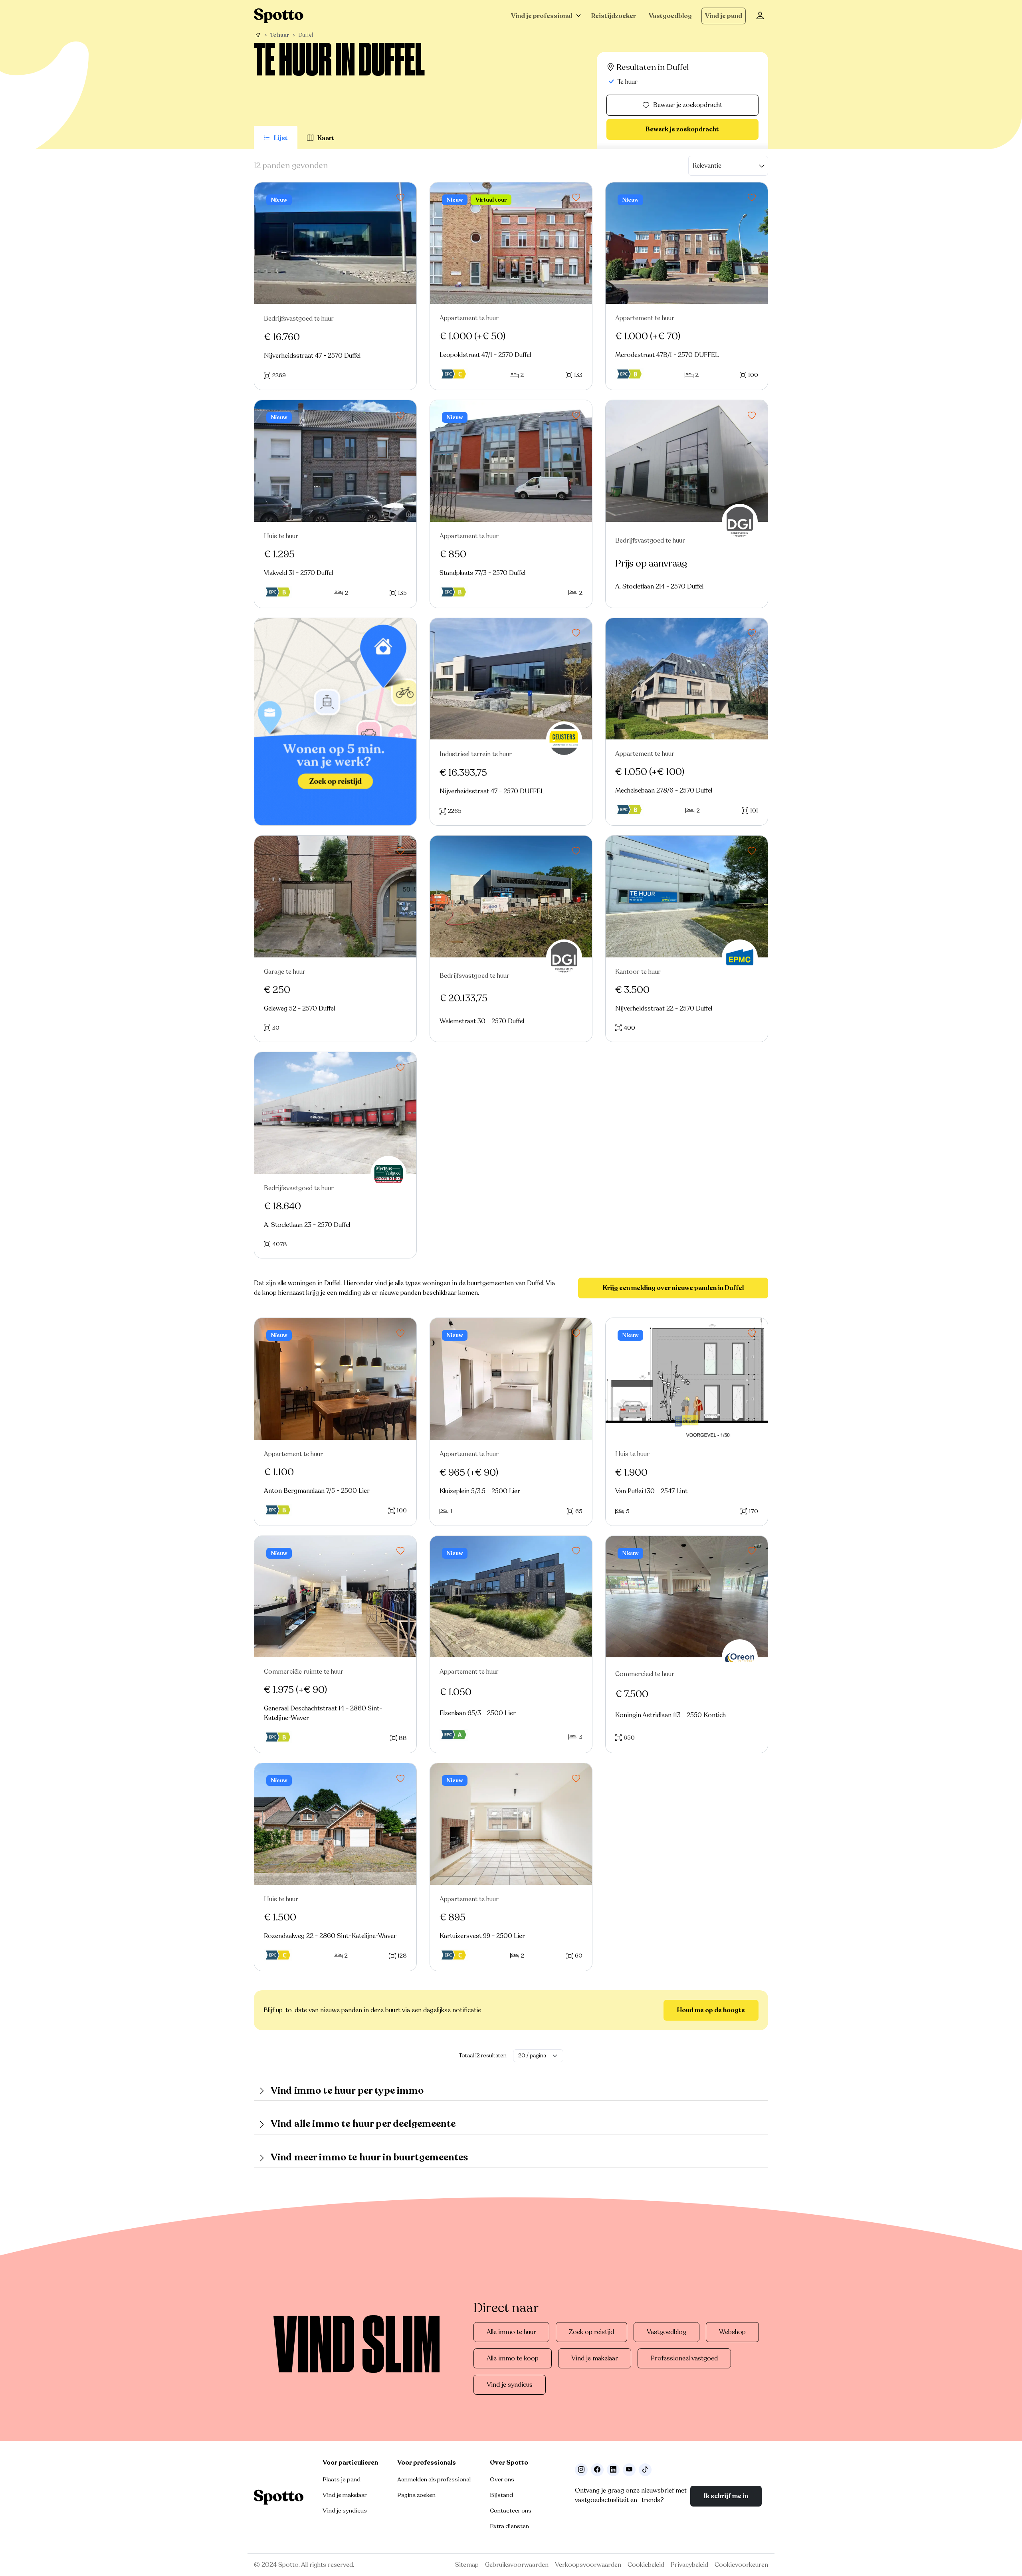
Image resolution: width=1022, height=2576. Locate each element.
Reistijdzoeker (614, 16)
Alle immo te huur (511, 2332)
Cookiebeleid (646, 2565)
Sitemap (467, 2565)
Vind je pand (724, 16)
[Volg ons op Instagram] (581, 2470)
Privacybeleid (689, 2565)
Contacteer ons (511, 2511)
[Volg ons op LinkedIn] (613, 2470)
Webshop (732, 2332)
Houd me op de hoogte (711, 2010)
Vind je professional (542, 16)
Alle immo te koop (513, 2358)
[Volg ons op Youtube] (629, 2470)
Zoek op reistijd (591, 2332)
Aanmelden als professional (434, 2479)
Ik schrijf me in (726, 2496)
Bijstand (501, 2495)
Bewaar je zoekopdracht (688, 105)
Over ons (502, 2479)
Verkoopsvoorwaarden (588, 2565)
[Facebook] (597, 2470)
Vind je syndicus (510, 2385)
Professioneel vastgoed (684, 2358)
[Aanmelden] (760, 16)
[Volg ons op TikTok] (645, 2470)
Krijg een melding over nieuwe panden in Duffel (673, 1288)
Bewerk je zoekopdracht (682, 129)
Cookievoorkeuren (741, 2565)
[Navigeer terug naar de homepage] (279, 16)
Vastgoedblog (670, 16)
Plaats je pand (342, 2479)
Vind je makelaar (595, 2358)
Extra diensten (509, 2526)
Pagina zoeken (416, 2495)
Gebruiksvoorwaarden (517, 2565)
